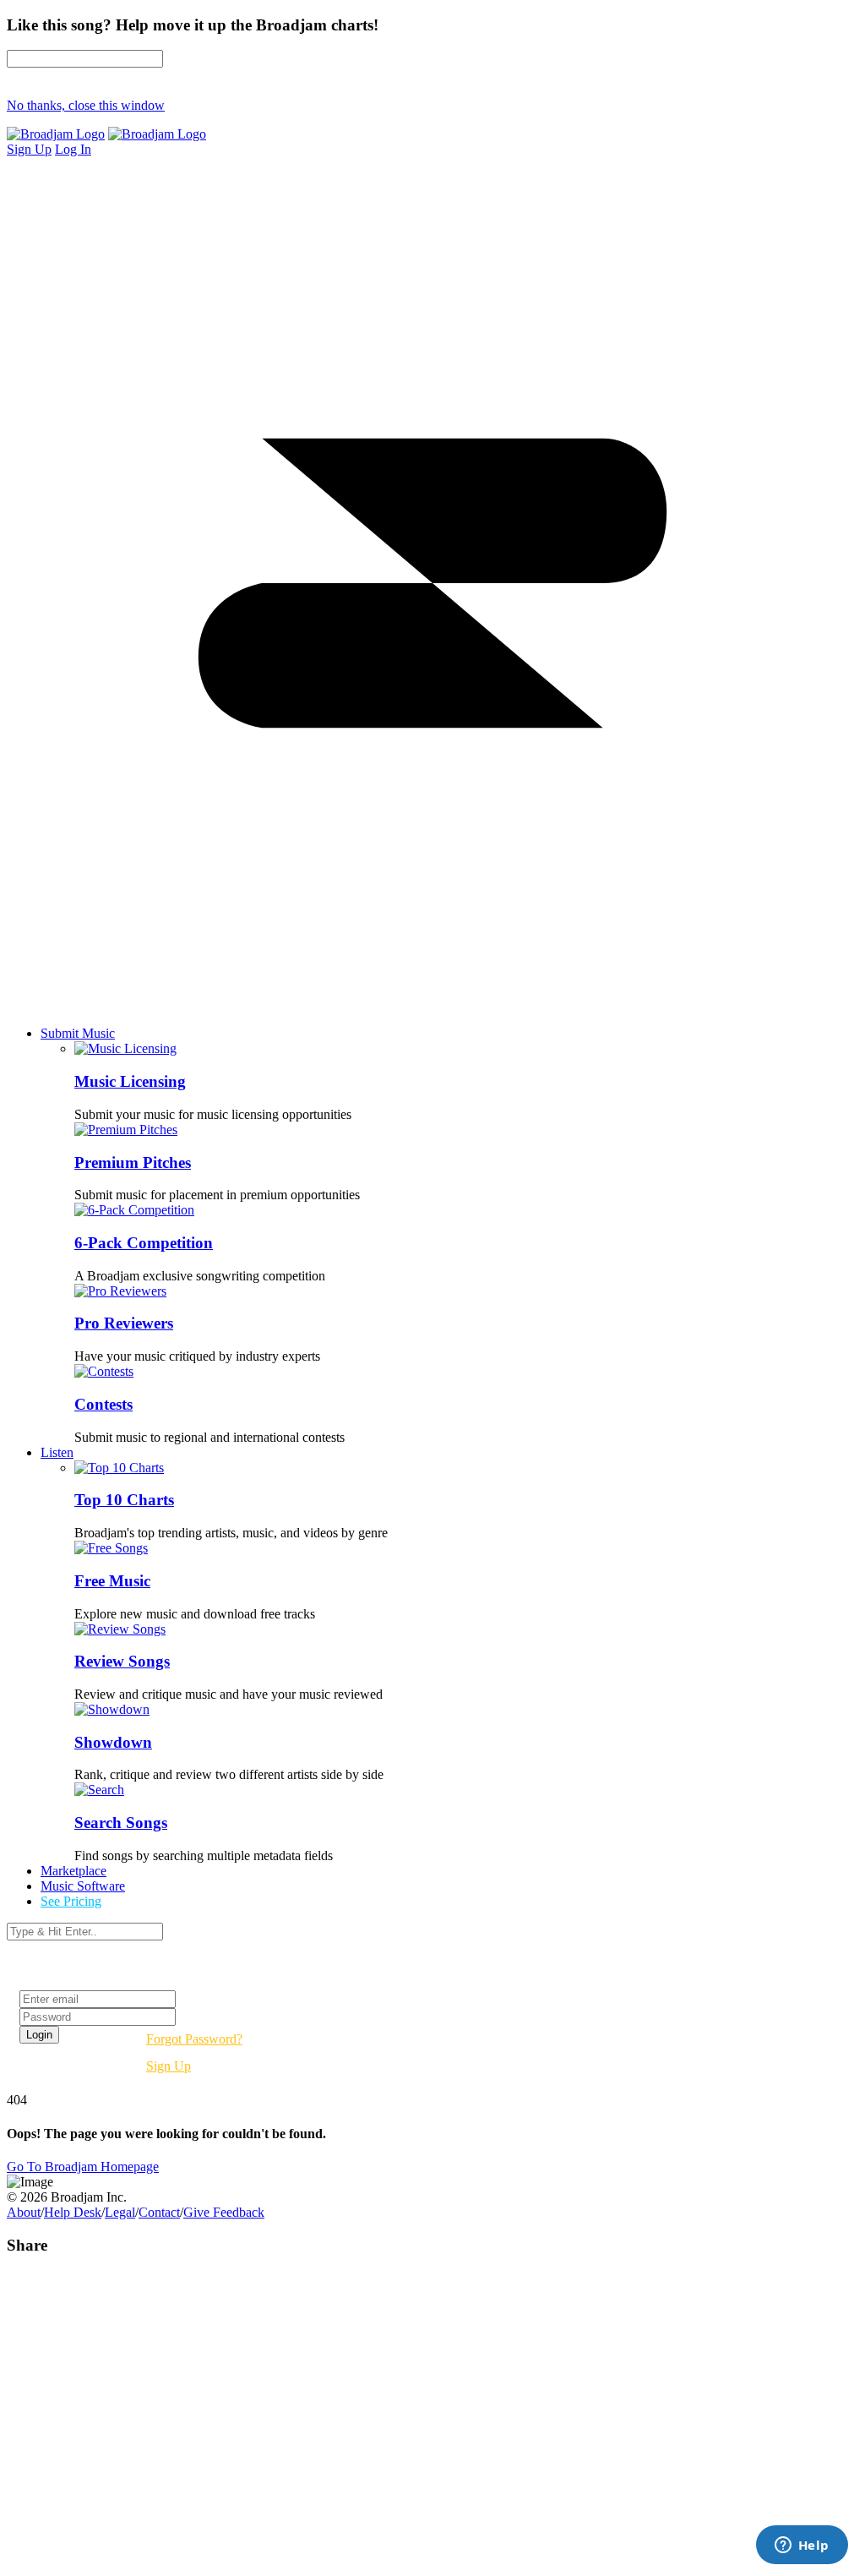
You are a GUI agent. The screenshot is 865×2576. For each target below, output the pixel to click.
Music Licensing (130, 1081)
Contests (103, 1404)
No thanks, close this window (86, 105)
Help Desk (73, 2212)
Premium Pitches (133, 1162)
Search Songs (121, 1823)
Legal (120, 2212)
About (24, 2212)
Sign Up (169, 2066)
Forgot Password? (194, 2039)
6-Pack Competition (144, 1243)
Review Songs (122, 1661)
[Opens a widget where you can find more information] (802, 2546)
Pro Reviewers (124, 1323)
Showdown (113, 1742)
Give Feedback (224, 2212)
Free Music (112, 1581)
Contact (159, 2212)
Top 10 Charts (124, 1500)
